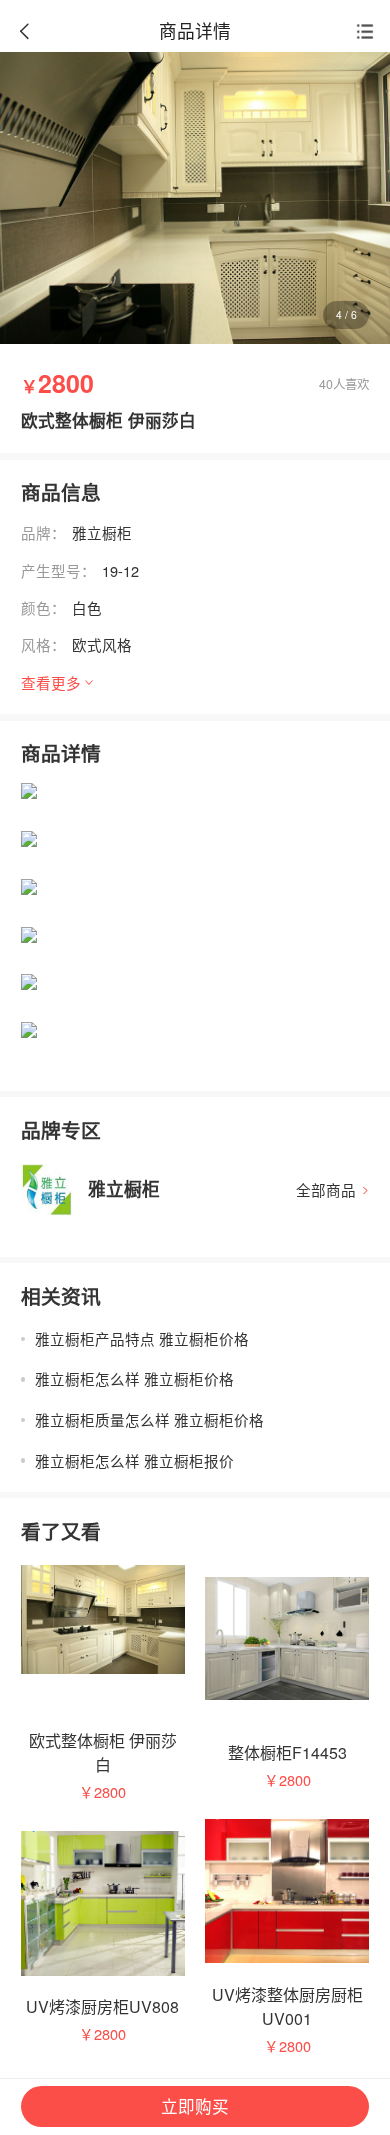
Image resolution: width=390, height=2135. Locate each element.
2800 (110, 1791)
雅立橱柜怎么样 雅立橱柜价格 (134, 1378)
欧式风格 (102, 644)
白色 (87, 607)
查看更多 (51, 682)
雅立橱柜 (102, 532)
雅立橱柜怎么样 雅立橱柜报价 (134, 1460)
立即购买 (195, 2106)
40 (326, 383)
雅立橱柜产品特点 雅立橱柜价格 (142, 1338)
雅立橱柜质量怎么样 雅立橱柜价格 (149, 1419)
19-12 (120, 570)
